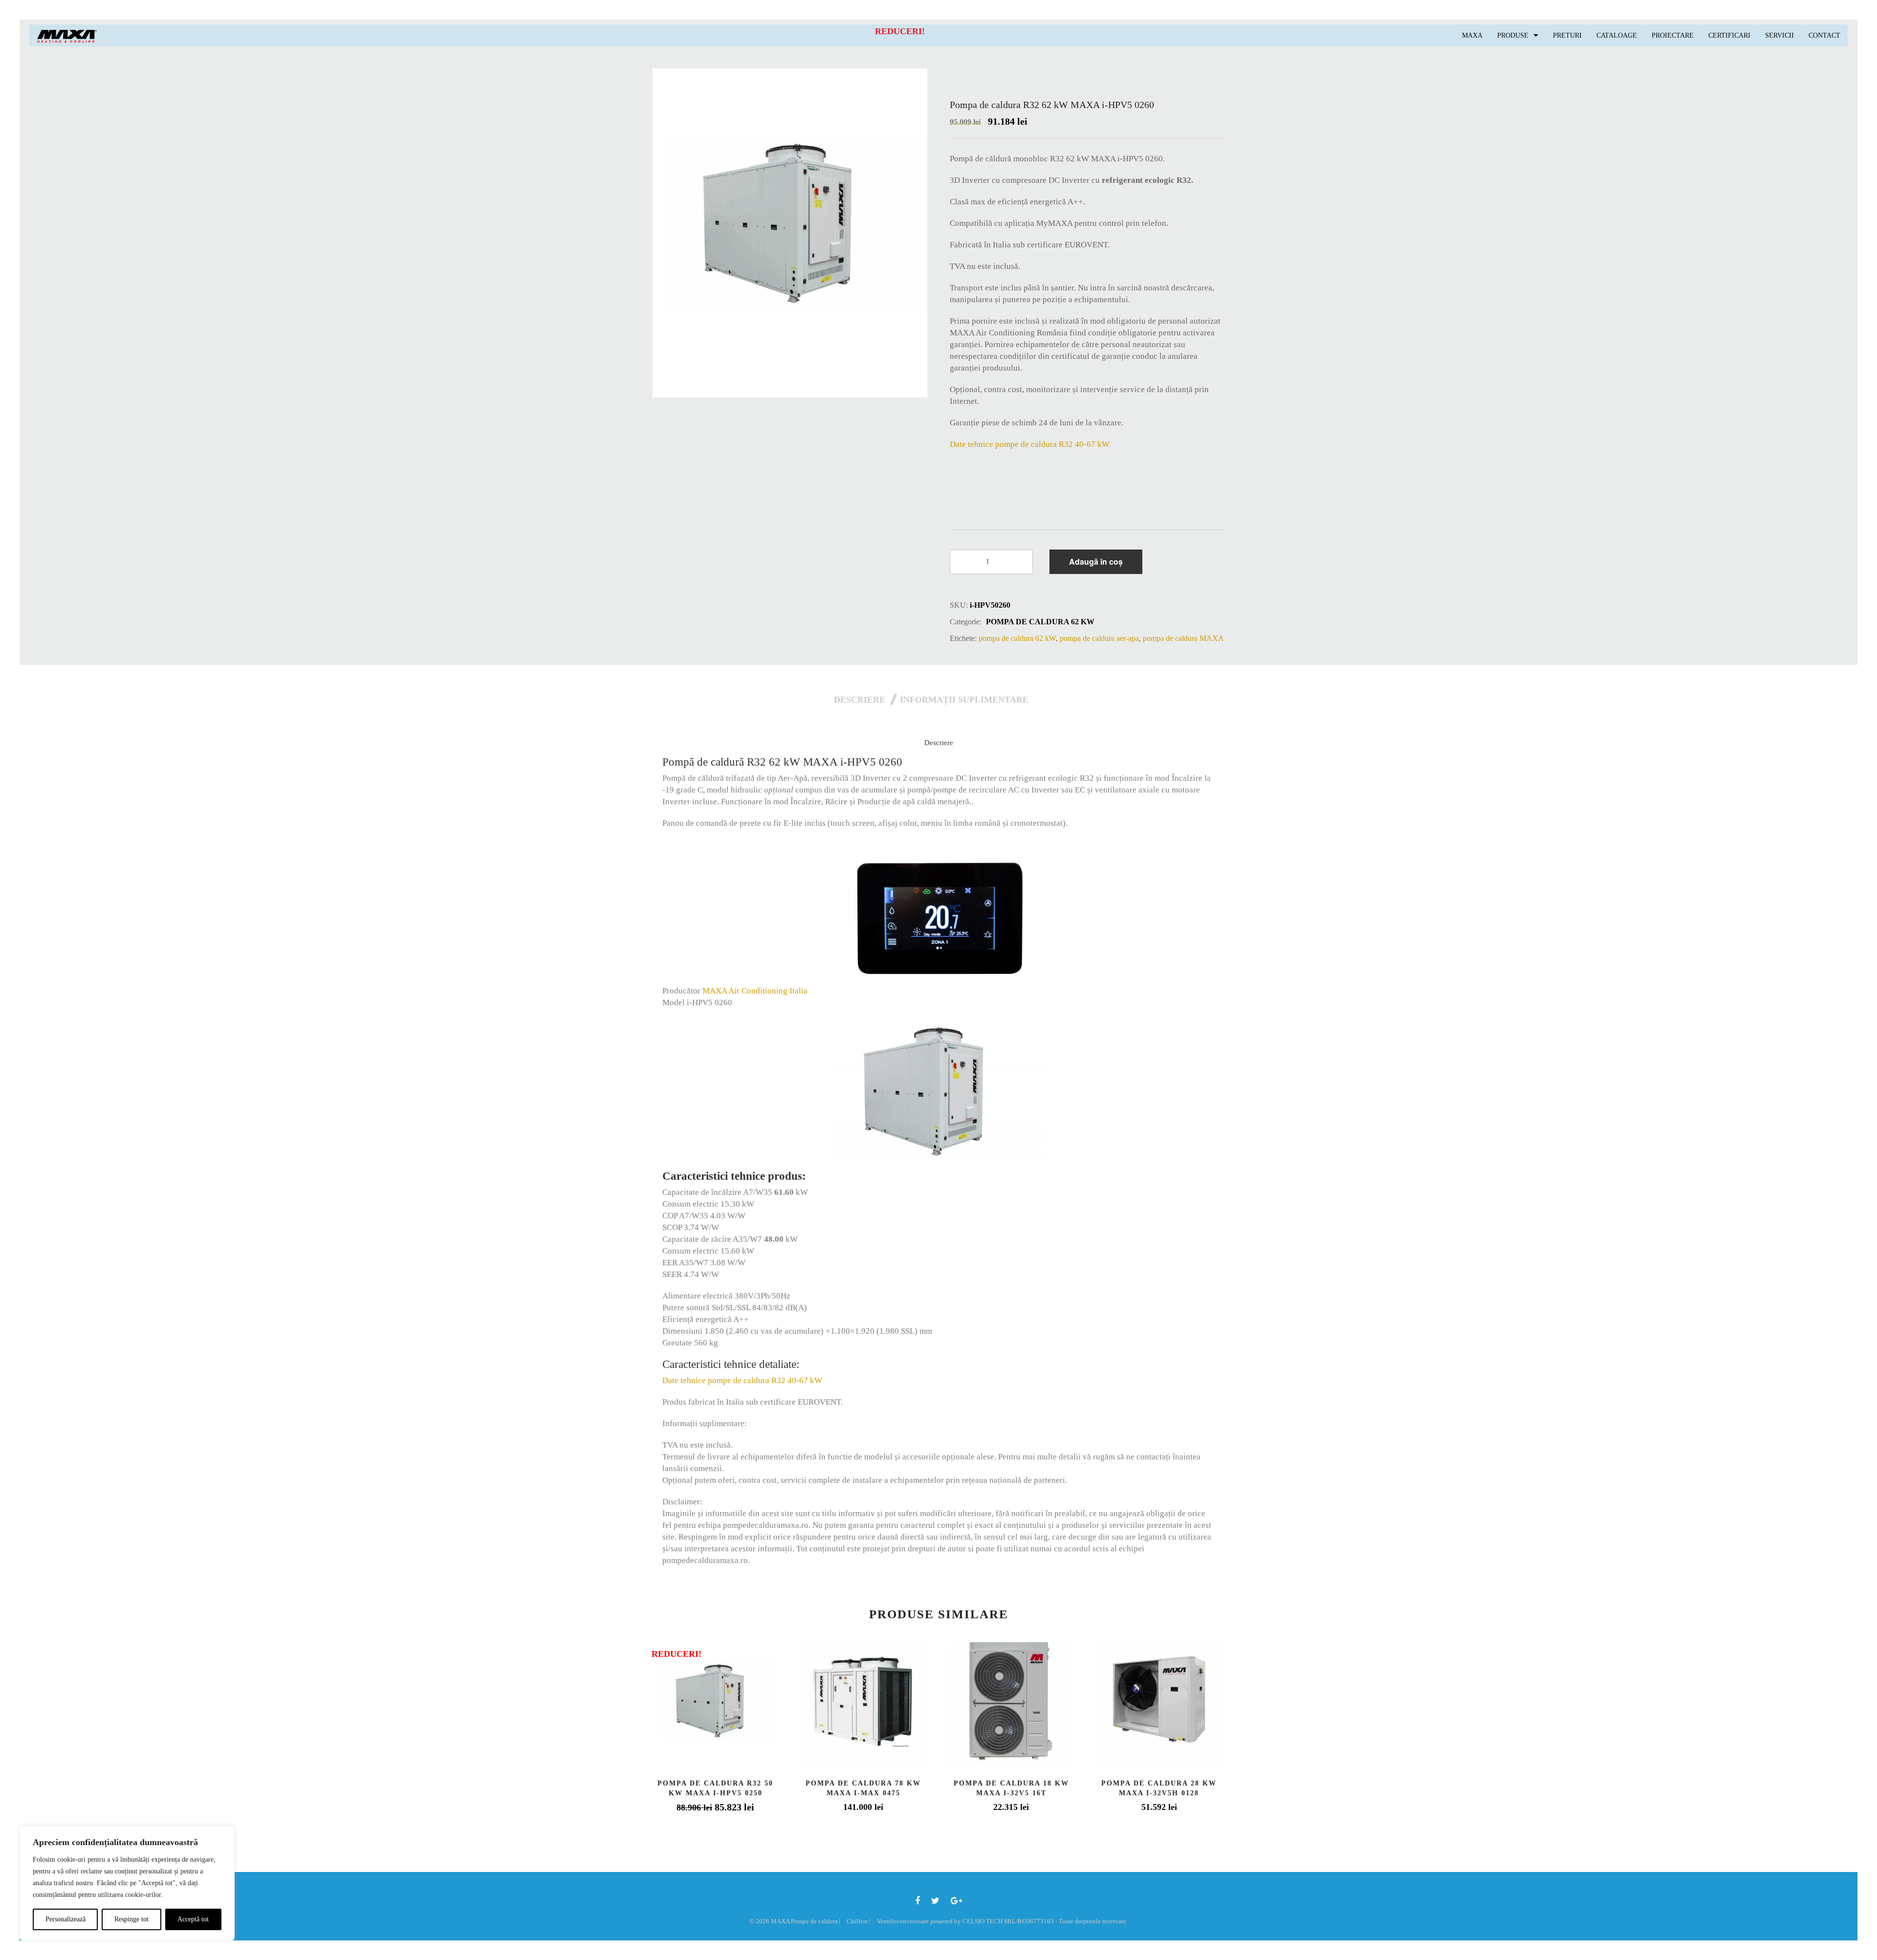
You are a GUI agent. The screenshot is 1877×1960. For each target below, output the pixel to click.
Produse (1513, 35)
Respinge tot (131, 1919)
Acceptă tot (193, 1919)
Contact (1824, 35)
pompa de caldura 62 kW (1040, 622)
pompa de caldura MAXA (1183, 638)
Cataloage (1617, 35)
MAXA (1472, 35)
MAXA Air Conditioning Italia (755, 991)
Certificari (1729, 35)
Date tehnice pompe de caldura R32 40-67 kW (1030, 444)
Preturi (1567, 35)
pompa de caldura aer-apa (1099, 638)
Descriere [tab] (860, 700)
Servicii (1779, 35)
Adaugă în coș (1096, 562)
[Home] (67, 35)
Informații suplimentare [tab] (964, 700)
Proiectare (1673, 35)
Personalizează (65, 1919)
